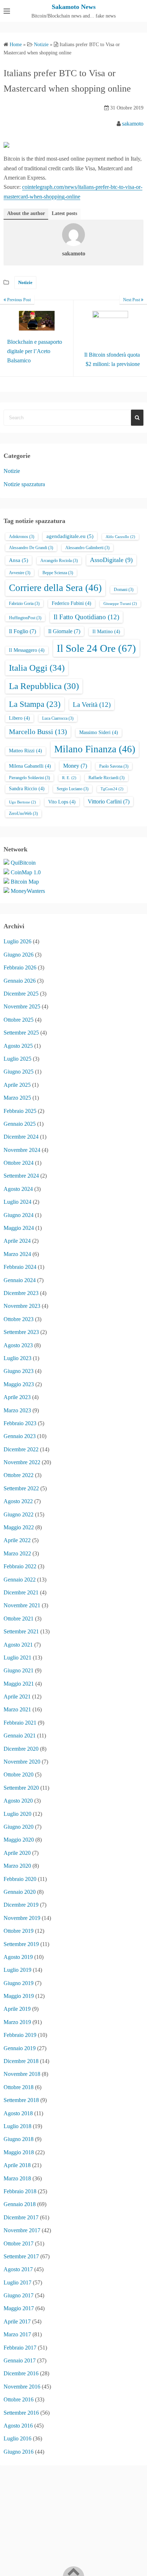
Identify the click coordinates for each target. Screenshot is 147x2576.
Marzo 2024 (17, 1254)
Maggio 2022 (19, 1527)
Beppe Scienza (58, 573)
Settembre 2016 (21, 2413)
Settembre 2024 (21, 1176)
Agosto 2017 (18, 2269)
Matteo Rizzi (26, 751)
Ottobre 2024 (19, 1163)
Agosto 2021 (18, 1645)
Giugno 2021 (19, 1670)
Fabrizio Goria (24, 603)
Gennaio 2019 (20, 2048)
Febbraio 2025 (20, 1111)
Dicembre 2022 (21, 1449)
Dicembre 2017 (21, 2217)
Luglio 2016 (17, 2438)
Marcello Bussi (38, 732)
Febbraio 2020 (20, 1879)
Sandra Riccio (27, 789)
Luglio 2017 (17, 2282)
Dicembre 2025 (21, 994)
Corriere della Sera (55, 588)
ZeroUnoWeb (23, 813)
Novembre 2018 (22, 2074)
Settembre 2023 (21, 1332)
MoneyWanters (28, 891)
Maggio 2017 (19, 2308)
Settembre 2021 (21, 1631)
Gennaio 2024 (20, 1280)
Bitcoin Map (25, 882)
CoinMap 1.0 (26, 872)
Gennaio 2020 (20, 1892)
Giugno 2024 (19, 1215)
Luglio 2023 (17, 1358)
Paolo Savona (114, 766)
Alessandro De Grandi (31, 548)
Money (75, 766)
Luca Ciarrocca (58, 718)
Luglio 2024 (17, 1202)
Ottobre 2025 (19, 1020)
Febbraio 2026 (20, 967)
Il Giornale (64, 631)
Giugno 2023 (19, 1371)
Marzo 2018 (17, 2178)
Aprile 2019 (17, 2009)
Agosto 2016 (18, 2426)
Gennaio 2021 (20, 1736)
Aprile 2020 (17, 1853)
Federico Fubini (72, 603)
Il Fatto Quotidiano (86, 617)
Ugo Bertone (22, 802)
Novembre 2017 (22, 2230)
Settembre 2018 (21, 2100)
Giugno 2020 (19, 1827)
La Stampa (35, 704)
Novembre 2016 (22, 2387)
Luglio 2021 (17, 1658)
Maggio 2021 (19, 1684)
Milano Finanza (95, 749)
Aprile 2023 (17, 1397)
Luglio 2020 (17, 1814)
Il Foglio (22, 631)
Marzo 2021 (17, 1709)
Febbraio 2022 (20, 1566)
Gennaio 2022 (20, 1580)
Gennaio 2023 (20, 1436)
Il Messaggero (27, 650)
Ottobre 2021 (19, 1619)
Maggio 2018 (19, 2152)
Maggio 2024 (19, 1228)
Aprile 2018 (17, 2165)
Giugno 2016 (19, 2452)
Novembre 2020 (22, 1762)
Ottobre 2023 (19, 1319)
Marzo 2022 (17, 1553)
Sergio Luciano (73, 789)
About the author (26, 213)
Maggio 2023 (19, 1384)
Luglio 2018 (17, 2126)
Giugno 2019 (19, 1983)
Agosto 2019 (18, 1957)
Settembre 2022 (21, 1488)
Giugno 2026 (19, 955)
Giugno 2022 (19, 1514)
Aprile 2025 (17, 1085)
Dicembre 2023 (21, 1293)
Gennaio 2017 (20, 2360)
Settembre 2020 (21, 1788)
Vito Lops (62, 802)
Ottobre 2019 (19, 1931)
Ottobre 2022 (19, 1475)
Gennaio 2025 (20, 1124)
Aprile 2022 (17, 1540)
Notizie (25, 282)
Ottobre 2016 (19, 2399)
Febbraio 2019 (20, 2035)
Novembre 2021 (22, 1605)
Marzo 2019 (17, 2022)
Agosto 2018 (18, 2113)
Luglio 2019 (17, 1970)
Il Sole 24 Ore (96, 648)
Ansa (19, 560)
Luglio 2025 (17, 1059)
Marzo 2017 (17, 2334)
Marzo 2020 (17, 1866)
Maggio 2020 (19, 1840)
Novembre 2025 (22, 1006)
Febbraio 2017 (20, 2348)
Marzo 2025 (17, 1098)
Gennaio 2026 (20, 981)
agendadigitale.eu (70, 536)
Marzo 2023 (17, 1410)
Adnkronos (22, 537)
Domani (124, 590)
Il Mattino (106, 632)
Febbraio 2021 (20, 1723)
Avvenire (20, 573)
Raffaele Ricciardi (107, 778)
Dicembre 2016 (21, 2373)
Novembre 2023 (22, 1306)
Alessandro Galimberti (87, 548)
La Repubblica (44, 686)
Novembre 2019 (22, 1918)
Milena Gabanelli (30, 766)
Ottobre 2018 (19, 2087)
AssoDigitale (111, 560)
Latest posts (64, 213)
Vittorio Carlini (109, 801)
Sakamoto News (74, 7)
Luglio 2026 (17, 941)
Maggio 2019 (19, 1996)
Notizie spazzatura (24, 484)
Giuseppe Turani (120, 604)
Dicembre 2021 (21, 1592)
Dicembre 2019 (21, 1905)
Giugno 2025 (19, 1072)
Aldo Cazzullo (120, 537)
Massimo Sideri (99, 732)
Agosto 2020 (18, 1801)
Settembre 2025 (21, 1033)
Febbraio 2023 (20, 1423)
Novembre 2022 (22, 1462)
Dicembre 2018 (21, 2061)
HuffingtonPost (25, 618)
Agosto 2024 (18, 1189)
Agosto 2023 (18, 1345)
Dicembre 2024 (21, 1137)
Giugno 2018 (19, 2139)
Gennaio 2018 (20, 2204)
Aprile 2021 (17, 1697)
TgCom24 (112, 789)
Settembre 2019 (21, 1944)
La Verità (92, 705)
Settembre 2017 (21, 2256)
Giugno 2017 (19, 2295)
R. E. (69, 778)
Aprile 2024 (17, 1241)
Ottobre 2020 (19, 1775)
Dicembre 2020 (21, 1749)
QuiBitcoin (23, 863)
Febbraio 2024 (20, 1267)
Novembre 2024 (22, 1150)
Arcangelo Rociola (59, 561)
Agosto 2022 (18, 1501)
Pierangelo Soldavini (29, 778)
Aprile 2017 (17, 2321)
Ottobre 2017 (19, 2243)
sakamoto (133, 124)
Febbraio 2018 (20, 2191)
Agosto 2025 (18, 1046)
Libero (19, 718)
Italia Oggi (37, 668)
